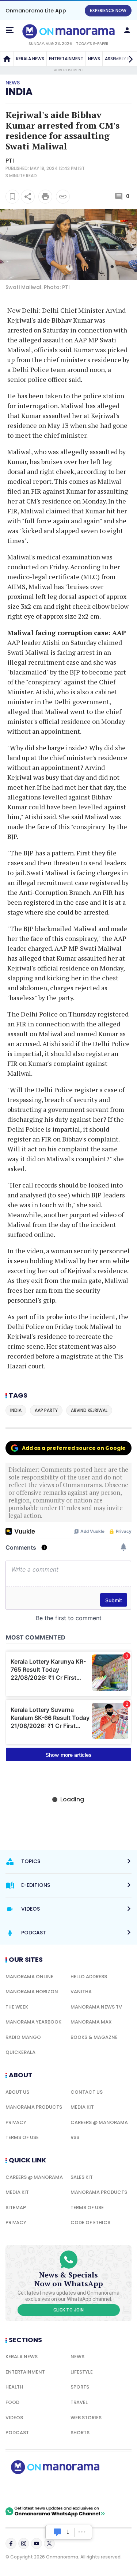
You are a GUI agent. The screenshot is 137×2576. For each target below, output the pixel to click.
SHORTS (80, 2433)
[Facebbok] (11, 2543)
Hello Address (89, 1977)
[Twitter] (49, 2543)
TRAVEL (79, 2402)
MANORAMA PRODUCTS (34, 2107)
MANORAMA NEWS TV (96, 2007)
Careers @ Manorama (99, 2122)
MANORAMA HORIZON (32, 1992)
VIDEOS (14, 2418)
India (19, 92)
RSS (75, 2137)
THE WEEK (17, 2007)
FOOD (12, 2402)
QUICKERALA (20, 2052)
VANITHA (81, 1992)
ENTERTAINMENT (66, 59)
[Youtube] (37, 2543)
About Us (17, 2092)
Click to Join (68, 2310)
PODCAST (17, 2433)
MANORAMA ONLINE (29, 1977)
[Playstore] (29, 2490)
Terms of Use (22, 2137)
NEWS (94, 59)
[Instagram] (24, 2543)
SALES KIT (82, 2177)
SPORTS (80, 2387)
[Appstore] (80, 2490)
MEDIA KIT (82, 2107)
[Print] (45, 197)
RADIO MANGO (23, 2037)
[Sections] (10, 30)
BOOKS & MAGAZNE (94, 2037)
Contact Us (87, 2092)
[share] (28, 197)
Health (14, 2387)
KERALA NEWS (30, 59)
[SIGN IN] (127, 30)
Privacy (16, 2122)
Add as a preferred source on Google (74, 1448)
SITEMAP (16, 2208)
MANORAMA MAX (91, 2022)
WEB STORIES (86, 2418)
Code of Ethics (90, 2222)
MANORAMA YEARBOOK (33, 2022)
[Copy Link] (63, 197)
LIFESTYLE (82, 2372)
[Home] (7, 59)
